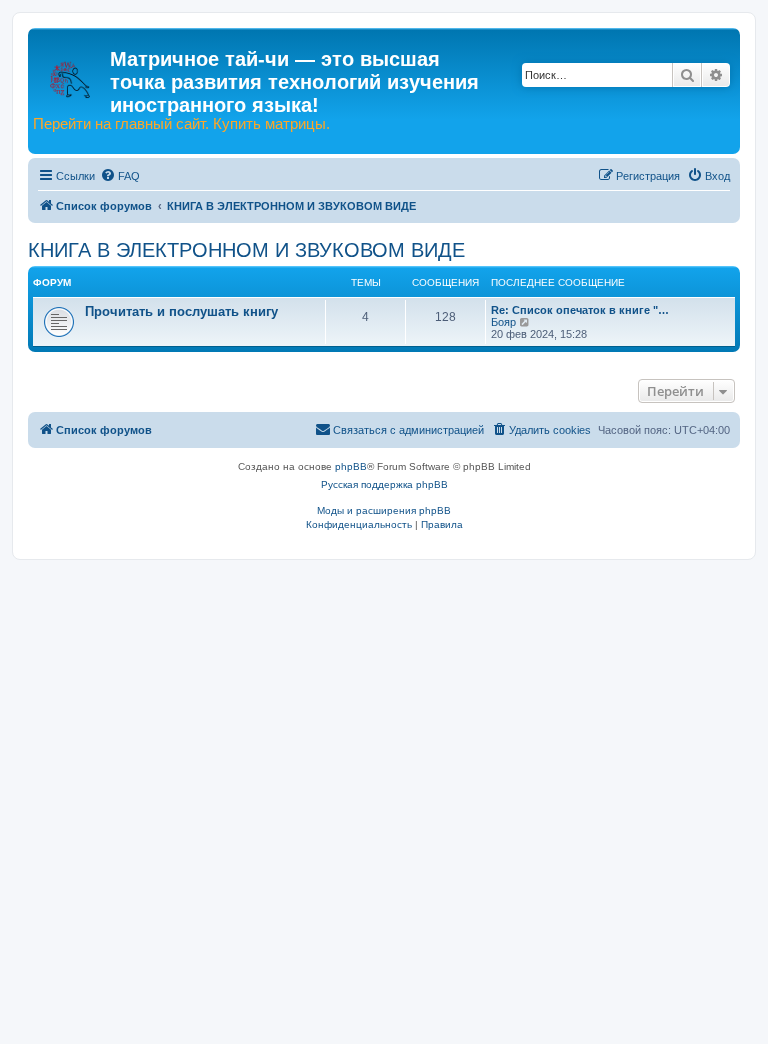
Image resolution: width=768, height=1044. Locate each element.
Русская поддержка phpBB (384, 484)
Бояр (503, 322)
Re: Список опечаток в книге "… (580, 310)
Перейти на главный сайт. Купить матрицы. (181, 124)
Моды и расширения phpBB (384, 510)
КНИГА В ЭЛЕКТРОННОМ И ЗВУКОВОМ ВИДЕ (246, 250)
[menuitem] (120, 176)
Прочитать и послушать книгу (181, 311)
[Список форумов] (71, 70)
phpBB (351, 466)
